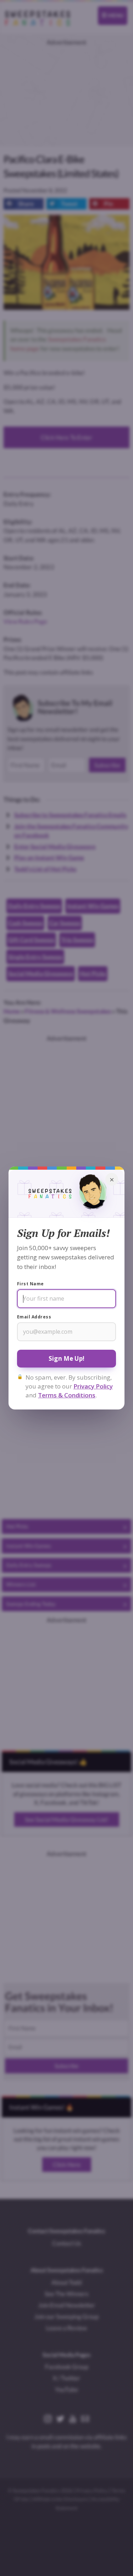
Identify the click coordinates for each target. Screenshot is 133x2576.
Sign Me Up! (66, 1358)
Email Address (34, 1317)
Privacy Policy (93, 1386)
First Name (31, 1284)
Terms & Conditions (67, 1395)
